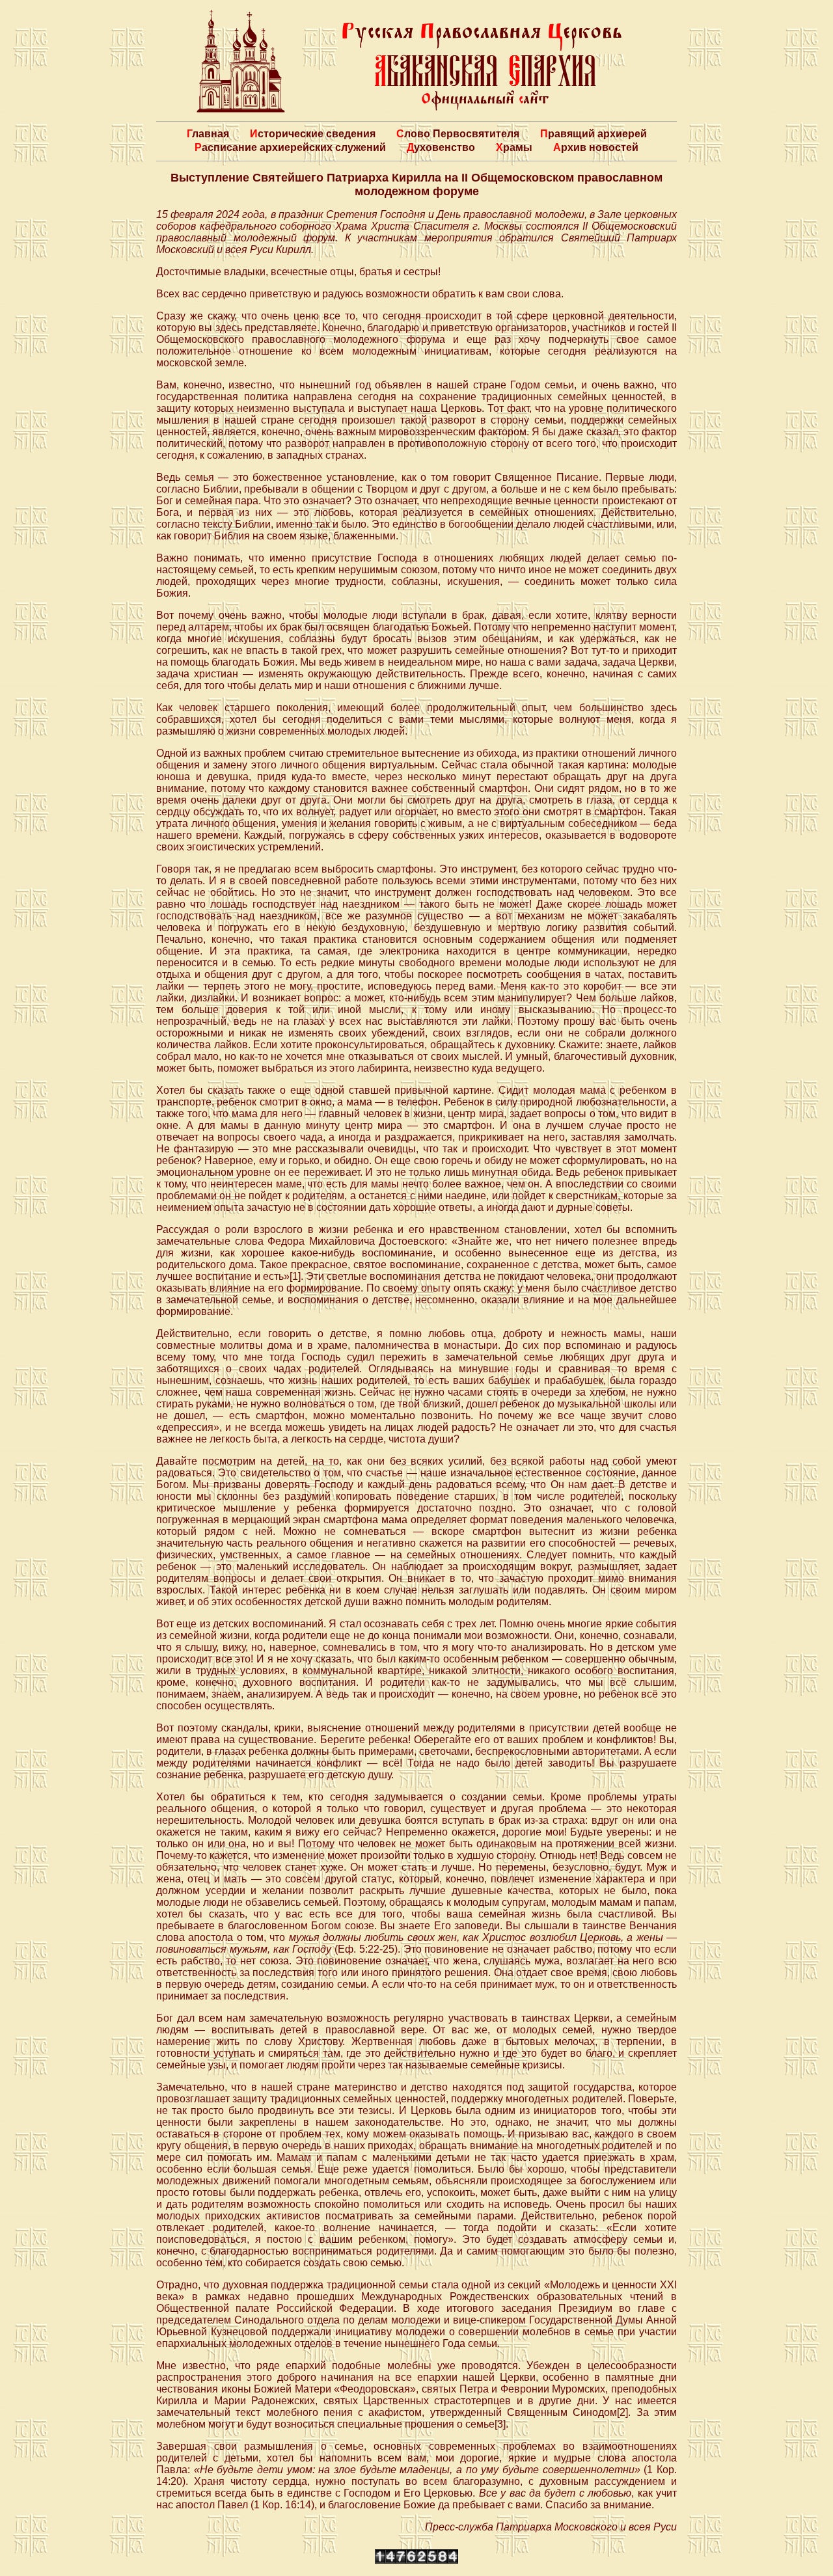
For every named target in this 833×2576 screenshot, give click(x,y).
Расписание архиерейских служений (290, 147)
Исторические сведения (313, 134)
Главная (208, 134)
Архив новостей (596, 147)
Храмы (514, 147)
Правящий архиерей (594, 134)
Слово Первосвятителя (458, 134)
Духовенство (441, 147)
